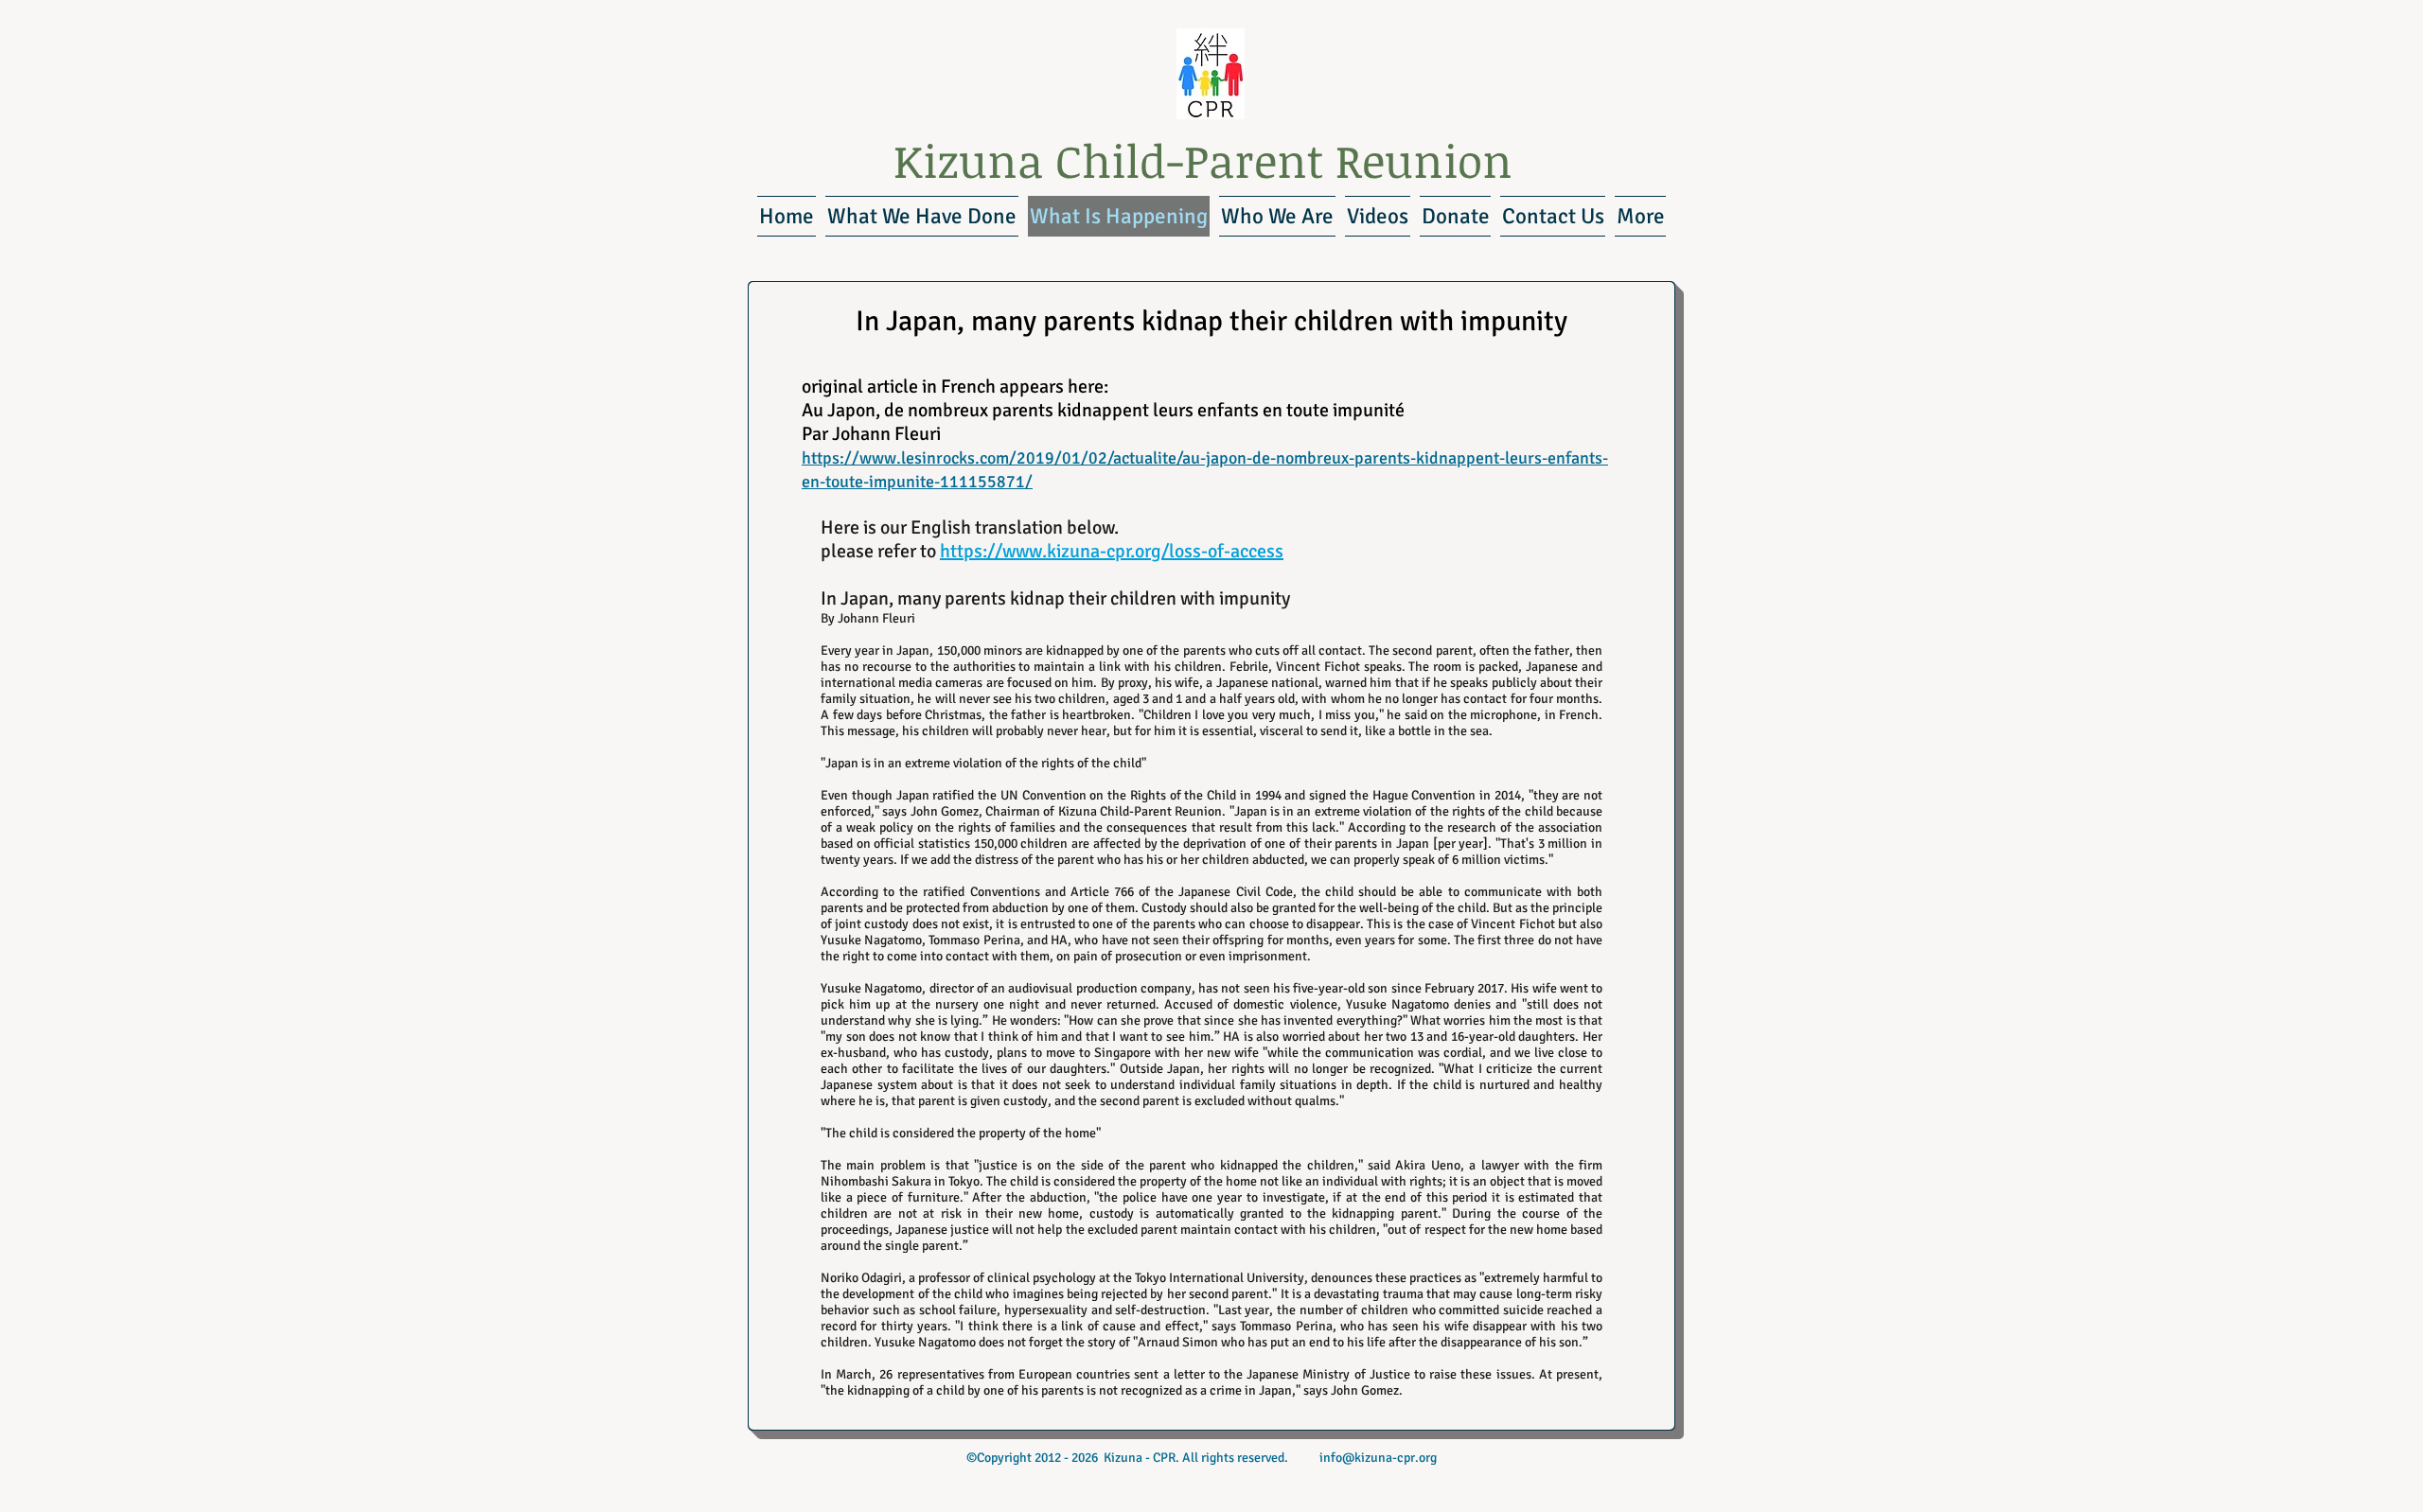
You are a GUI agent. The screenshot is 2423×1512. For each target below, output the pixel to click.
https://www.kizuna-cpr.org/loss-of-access (1112, 551)
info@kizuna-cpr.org (1378, 1458)
